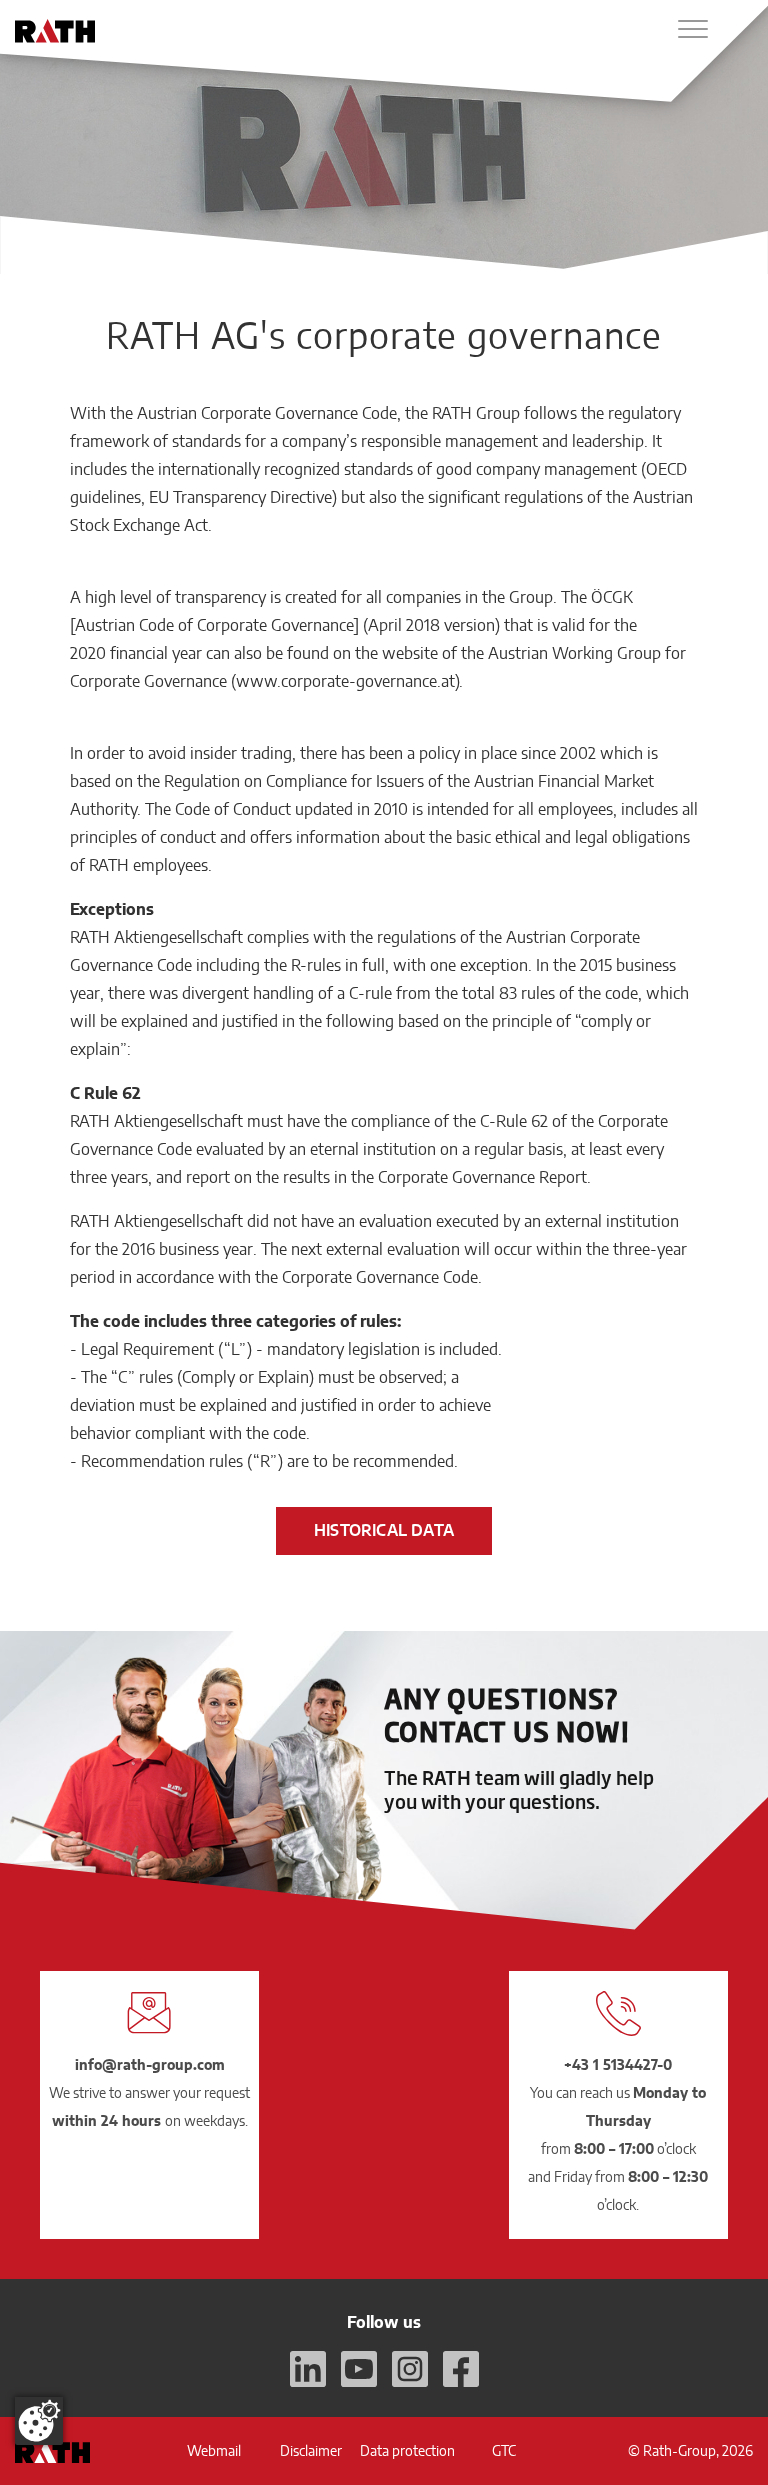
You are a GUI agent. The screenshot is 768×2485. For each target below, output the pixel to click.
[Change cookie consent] (39, 2421)
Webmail (214, 2450)
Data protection (407, 2450)
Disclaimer (311, 2450)
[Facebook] (461, 2369)
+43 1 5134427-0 (618, 2064)
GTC (504, 2450)
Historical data (384, 1530)
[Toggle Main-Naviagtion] (693, 29)
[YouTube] (359, 2369)
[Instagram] (410, 2369)
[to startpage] (55, 31)
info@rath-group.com (150, 2064)
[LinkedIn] (308, 2369)
